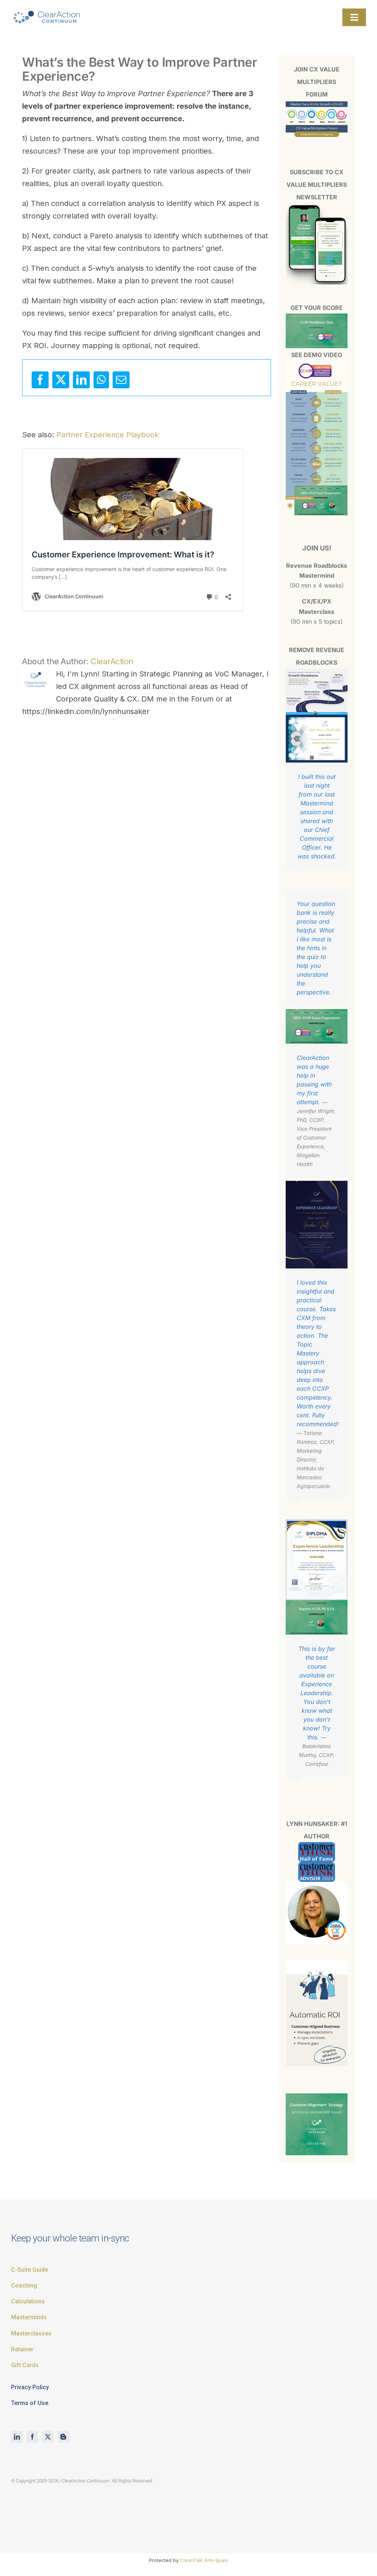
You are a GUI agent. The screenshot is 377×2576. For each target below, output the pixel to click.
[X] (61, 380)
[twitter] (48, 2437)
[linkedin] (17, 2437)
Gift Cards (25, 2365)
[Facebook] (40, 380)
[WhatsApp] (101, 380)
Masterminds (29, 2317)
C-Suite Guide (29, 2270)
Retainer (22, 2349)
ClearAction (112, 661)
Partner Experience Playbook (108, 435)
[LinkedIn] (81, 380)
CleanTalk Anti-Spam (204, 2560)
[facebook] (32, 2437)
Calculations (28, 2301)
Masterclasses (31, 2333)
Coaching (24, 2285)
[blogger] (63, 2437)
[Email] (121, 380)
